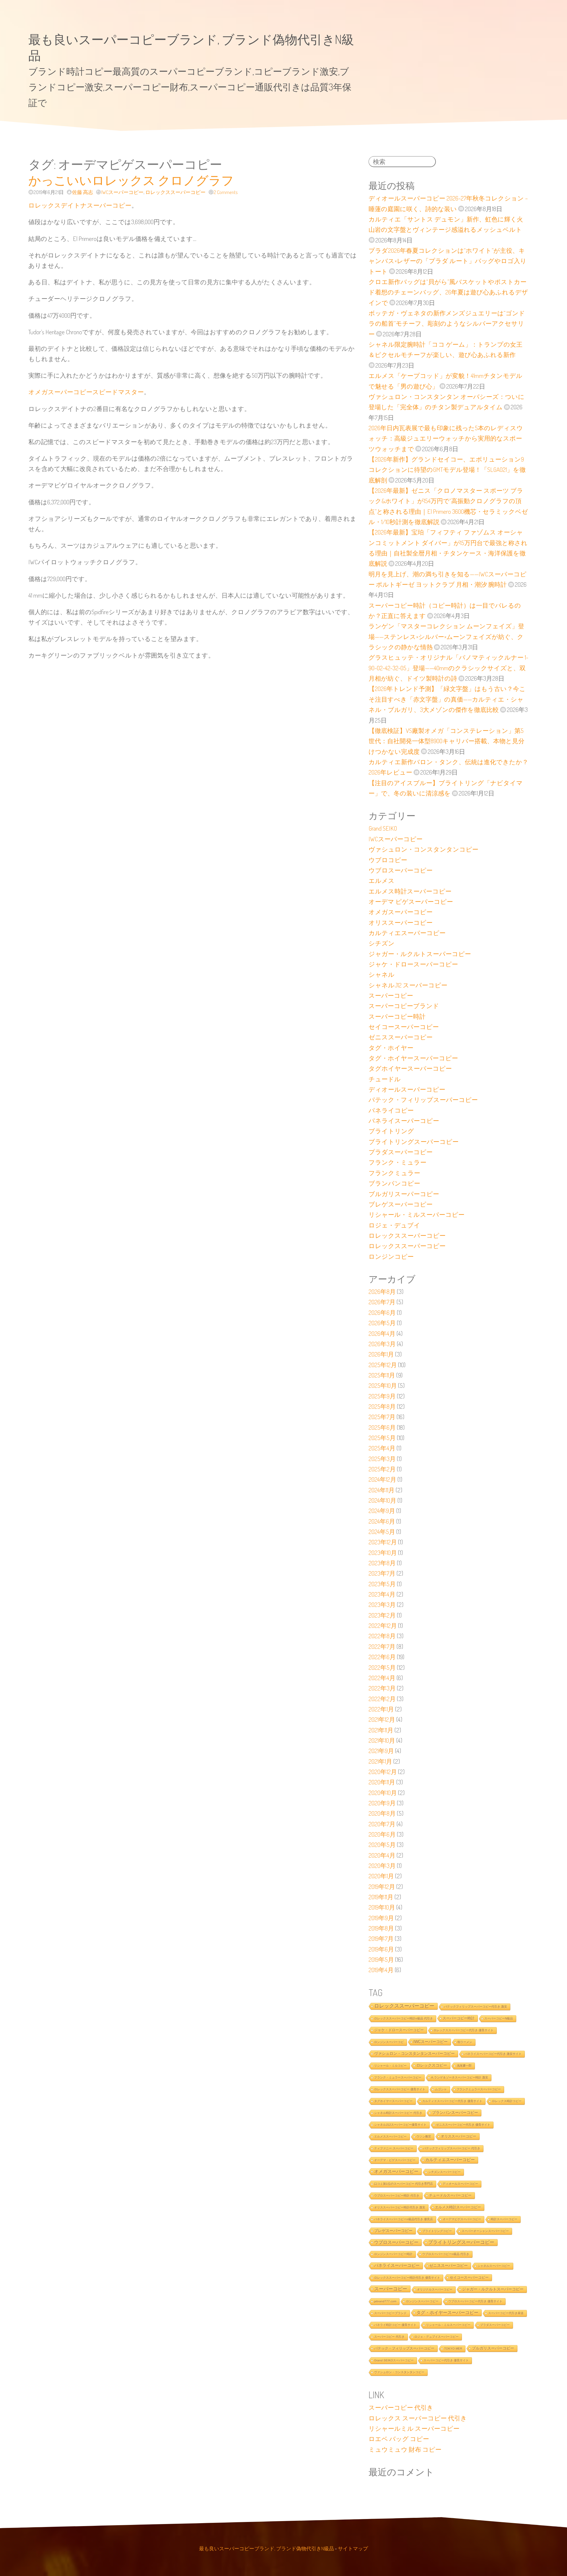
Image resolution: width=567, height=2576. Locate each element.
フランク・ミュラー (397, 1162)
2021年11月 (381, 1730)
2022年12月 (383, 1626)
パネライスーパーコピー (404, 1121)
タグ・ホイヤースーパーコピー (413, 1058)
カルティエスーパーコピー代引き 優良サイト (452, 2101)
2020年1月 (381, 1876)
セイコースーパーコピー (404, 1027)
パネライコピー (391, 1110)
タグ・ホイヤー (391, 1048)
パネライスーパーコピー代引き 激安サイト (493, 2054)
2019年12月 (382, 1887)
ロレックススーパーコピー (175, 192)
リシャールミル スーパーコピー (414, 2428)
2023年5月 (382, 1584)
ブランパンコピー (394, 1183)
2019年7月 (381, 1938)
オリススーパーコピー (401, 922)
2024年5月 (382, 1532)
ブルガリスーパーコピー (404, 1194)
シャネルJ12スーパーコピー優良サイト (400, 2125)
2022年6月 (382, 1657)
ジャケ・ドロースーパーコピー (413, 964)
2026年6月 (382, 1313)
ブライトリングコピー (437, 2231)
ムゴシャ (441, 2089)
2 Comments (226, 192)
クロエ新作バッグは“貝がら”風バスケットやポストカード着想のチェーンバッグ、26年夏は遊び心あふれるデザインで (448, 292)
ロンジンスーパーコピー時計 (393, 2254)
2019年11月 (381, 1897)
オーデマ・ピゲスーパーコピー (395, 2160)
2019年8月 (381, 1928)
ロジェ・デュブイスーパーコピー (436, 2337)
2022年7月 (382, 1646)
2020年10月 (383, 1793)
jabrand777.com (385, 2301)
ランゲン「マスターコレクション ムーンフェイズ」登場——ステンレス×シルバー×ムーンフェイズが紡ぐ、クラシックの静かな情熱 (446, 636)
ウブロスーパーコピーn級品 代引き (446, 2254)
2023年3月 (382, 1605)
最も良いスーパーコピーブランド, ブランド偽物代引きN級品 (267, 2548)
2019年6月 (381, 1949)
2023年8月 (382, 1563)
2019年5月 (381, 1959)
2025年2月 (382, 1469)
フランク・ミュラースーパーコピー (398, 2077)
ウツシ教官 (424, 2136)
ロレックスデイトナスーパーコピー (80, 205)
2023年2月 (382, 1615)
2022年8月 (382, 1636)
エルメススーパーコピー (390, 2136)
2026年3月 (382, 1344)
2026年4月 (382, 1333)
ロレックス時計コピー (507, 2101)
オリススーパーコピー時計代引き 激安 (400, 2207)
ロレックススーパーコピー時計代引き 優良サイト (407, 2278)
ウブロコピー (388, 860)
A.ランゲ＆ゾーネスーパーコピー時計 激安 (460, 2077)
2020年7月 (382, 1824)
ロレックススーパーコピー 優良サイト (400, 2089)
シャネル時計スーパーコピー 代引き (398, 2113)
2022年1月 (381, 1709)
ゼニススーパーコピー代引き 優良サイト (463, 2125)
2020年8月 (382, 1813)
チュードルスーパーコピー (450, 2195)
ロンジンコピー (391, 1256)
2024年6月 (382, 1521)
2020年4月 (382, 1855)
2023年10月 (383, 1553)
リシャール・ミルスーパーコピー (417, 1214)
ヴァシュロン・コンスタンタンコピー (423, 849)
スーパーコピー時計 (397, 1016)
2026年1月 (381, 1354)
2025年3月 (382, 1459)
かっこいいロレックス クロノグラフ (131, 180)
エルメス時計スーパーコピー (410, 891)
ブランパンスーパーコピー (455, 2113)
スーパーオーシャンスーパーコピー (485, 2231)
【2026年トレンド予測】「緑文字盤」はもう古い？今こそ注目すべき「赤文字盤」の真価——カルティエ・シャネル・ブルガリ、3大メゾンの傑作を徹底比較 (447, 699)
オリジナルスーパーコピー (435, 2289)
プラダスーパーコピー (401, 1152)
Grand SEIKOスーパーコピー (394, 2360)
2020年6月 (382, 1834)
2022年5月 (382, 1667)
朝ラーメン (465, 2042)
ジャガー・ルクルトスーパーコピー (420, 954)
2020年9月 (382, 1803)
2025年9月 (382, 1396)
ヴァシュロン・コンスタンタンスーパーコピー (414, 2054)
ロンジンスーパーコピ (389, 2042)
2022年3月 (382, 1688)
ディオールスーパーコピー (407, 1089)
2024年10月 (382, 1500)
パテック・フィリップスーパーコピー (423, 1100)
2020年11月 (382, 1782)
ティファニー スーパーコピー (394, 2148)
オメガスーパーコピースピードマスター (86, 392)
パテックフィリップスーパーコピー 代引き (452, 2148)
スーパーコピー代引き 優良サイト (446, 2360)
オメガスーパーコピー (401, 912)
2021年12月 (382, 1719)
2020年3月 (382, 1866)
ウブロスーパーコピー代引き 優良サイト (475, 2301)
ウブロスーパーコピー (401, 870)
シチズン (382, 943)
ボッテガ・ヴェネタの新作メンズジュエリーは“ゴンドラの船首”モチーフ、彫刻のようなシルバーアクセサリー (447, 323)
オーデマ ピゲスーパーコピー (411, 901)
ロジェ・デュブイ (394, 1225)
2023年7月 (382, 1573)
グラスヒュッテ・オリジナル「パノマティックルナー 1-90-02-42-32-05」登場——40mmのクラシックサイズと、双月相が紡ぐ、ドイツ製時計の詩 (448, 668)
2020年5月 (382, 1845)
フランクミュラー (394, 1173)
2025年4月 (382, 1448)
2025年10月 (383, 1385)
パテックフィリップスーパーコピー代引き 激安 (476, 2007)
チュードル (385, 1079)
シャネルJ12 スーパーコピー (408, 985)
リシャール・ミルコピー (390, 2066)
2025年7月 (382, 1417)
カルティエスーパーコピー (407, 933)
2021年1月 (380, 1761)
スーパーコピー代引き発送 (506, 2313)
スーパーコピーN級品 (499, 2018)
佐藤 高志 (83, 192)
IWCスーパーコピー (122, 192)
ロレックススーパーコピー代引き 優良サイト (463, 2030)
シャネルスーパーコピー (494, 2266)
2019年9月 (381, 1918)
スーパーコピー (391, 995)
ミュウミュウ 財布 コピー (405, 2449)
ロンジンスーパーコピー (422, 2301)
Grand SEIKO (383, 828)
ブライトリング (391, 1131)
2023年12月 (383, 1542)
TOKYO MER (453, 2348)
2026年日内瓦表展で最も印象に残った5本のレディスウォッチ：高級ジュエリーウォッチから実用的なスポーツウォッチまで (446, 438)
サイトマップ (353, 2548)
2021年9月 (381, 1751)
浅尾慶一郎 (464, 2066)
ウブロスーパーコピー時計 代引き (397, 2196)
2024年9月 (382, 1511)
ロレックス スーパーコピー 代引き (418, 2418)
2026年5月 (382, 1323)
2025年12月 (383, 1365)
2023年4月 (382, 1594)
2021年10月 (382, 1740)
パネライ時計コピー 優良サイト (395, 2325)
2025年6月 (382, 1427)
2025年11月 (382, 1375)
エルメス (382, 881)
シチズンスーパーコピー (444, 2172)
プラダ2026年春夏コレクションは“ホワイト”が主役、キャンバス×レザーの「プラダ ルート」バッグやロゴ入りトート (448, 261)
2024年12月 (382, 1479)
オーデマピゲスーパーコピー (462, 2219)
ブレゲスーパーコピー (401, 1204)
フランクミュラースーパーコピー (479, 2089)
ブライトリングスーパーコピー (414, 1142)
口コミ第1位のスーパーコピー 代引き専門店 (404, 2184)
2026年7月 (382, 1302)
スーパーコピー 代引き (389, 2337)
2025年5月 (382, 1438)
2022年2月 (382, 1699)
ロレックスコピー (432, 2065)
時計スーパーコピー (504, 2219)
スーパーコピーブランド (404, 1006)
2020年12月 (383, 1772)
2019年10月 (382, 1907)
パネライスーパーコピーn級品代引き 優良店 (404, 2219)
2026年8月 (382, 1292)
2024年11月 (382, 1490)
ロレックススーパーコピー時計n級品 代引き (404, 2018)
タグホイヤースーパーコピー (410, 1068)
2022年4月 (382, 1678)
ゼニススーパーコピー (401, 1037)
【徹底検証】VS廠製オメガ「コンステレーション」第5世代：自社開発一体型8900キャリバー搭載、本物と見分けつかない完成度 (447, 741)
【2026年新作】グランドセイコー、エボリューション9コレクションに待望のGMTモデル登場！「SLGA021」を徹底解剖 (447, 470)
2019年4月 (381, 1970)
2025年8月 (382, 1406)
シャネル (382, 974)
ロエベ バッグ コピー (399, 2439)
